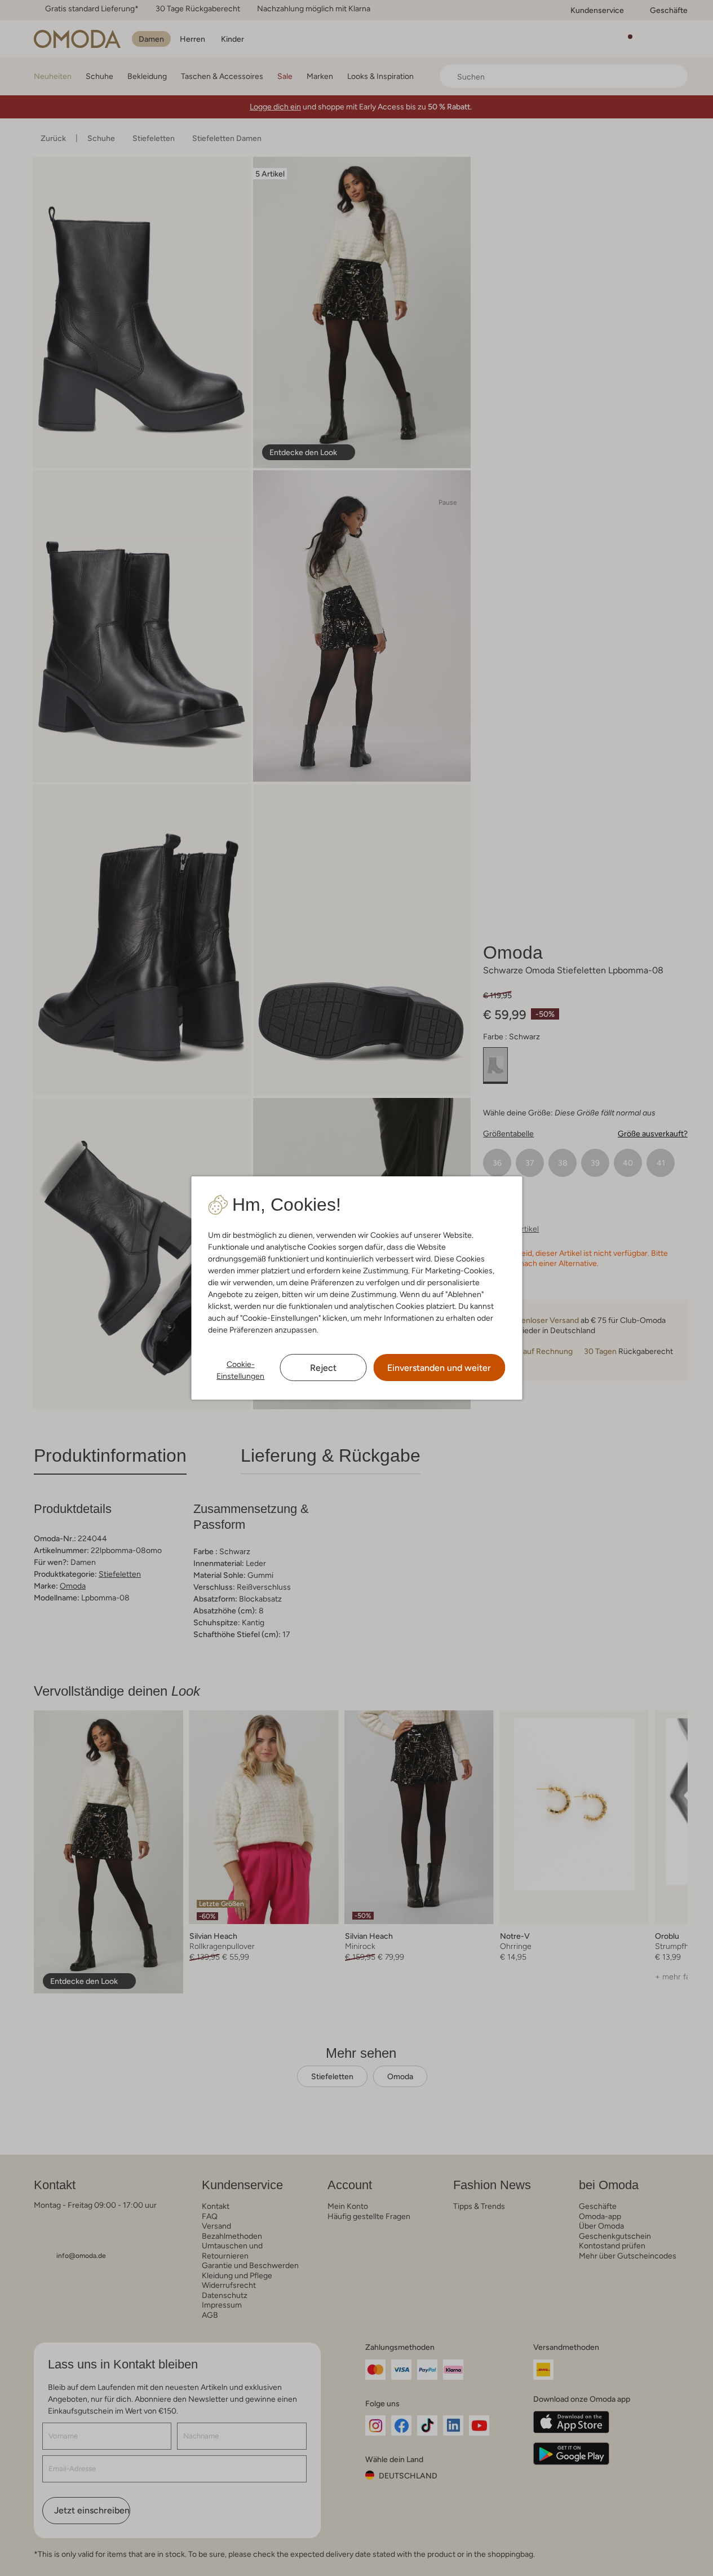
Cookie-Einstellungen (240, 1370)
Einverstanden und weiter (439, 1368)
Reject (323, 1368)
